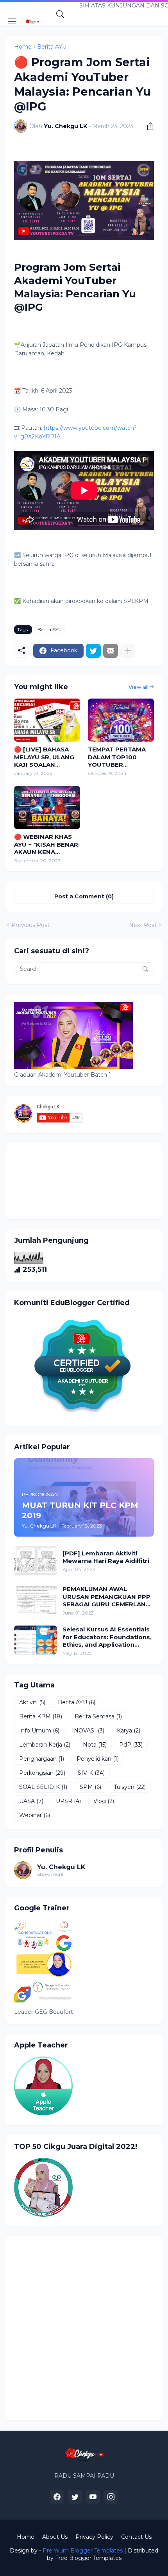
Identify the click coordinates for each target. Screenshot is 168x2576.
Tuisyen (130, 1787)
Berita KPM (41, 1716)
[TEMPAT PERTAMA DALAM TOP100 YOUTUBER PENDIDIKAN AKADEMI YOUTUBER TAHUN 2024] (121, 720)
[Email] (111, 651)
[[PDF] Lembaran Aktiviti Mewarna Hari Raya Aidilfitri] (36, 1561)
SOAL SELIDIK (43, 1787)
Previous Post (30, 925)
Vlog (104, 1801)
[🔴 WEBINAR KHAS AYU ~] (47, 807)
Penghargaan (42, 1759)
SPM (90, 1787)
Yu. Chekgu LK (61, 1867)
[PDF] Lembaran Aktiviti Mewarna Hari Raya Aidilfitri (106, 1557)
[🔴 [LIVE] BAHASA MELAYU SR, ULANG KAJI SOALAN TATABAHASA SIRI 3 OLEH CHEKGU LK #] (47, 720)
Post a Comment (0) (84, 896)
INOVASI (88, 1731)
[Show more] (128, 651)
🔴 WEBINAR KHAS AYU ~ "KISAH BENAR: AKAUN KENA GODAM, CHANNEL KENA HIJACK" (47, 844)
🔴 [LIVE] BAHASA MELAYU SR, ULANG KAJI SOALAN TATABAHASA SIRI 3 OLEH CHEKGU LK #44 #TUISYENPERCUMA (46, 757)
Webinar (35, 1815)
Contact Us (136, 2537)
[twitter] (75, 2497)
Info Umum (39, 1731)
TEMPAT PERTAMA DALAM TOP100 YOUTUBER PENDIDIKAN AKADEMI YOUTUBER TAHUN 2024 (121, 757)
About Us (55, 2537)
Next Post (143, 925)
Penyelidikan (98, 1759)
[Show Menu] (12, 22)
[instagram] (111, 2497)
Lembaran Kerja (45, 1745)
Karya (129, 1731)
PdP (131, 1745)
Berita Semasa (98, 1716)
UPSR (68, 1801)
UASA (31, 1801)
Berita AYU (52, 47)
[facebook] (57, 2497)
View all (139, 687)
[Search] (60, 14)
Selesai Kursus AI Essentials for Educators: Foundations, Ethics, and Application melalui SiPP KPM (107, 1637)
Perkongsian (42, 1773)
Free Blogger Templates (88, 2558)
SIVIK (91, 1773)
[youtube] (93, 2497)
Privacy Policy (94, 2537)
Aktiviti (32, 1702)
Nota (95, 1745)
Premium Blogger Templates (83, 2551)
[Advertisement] (84, 2328)
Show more (50, 1874)
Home (23, 47)
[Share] (147, 126)
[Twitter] (93, 651)
